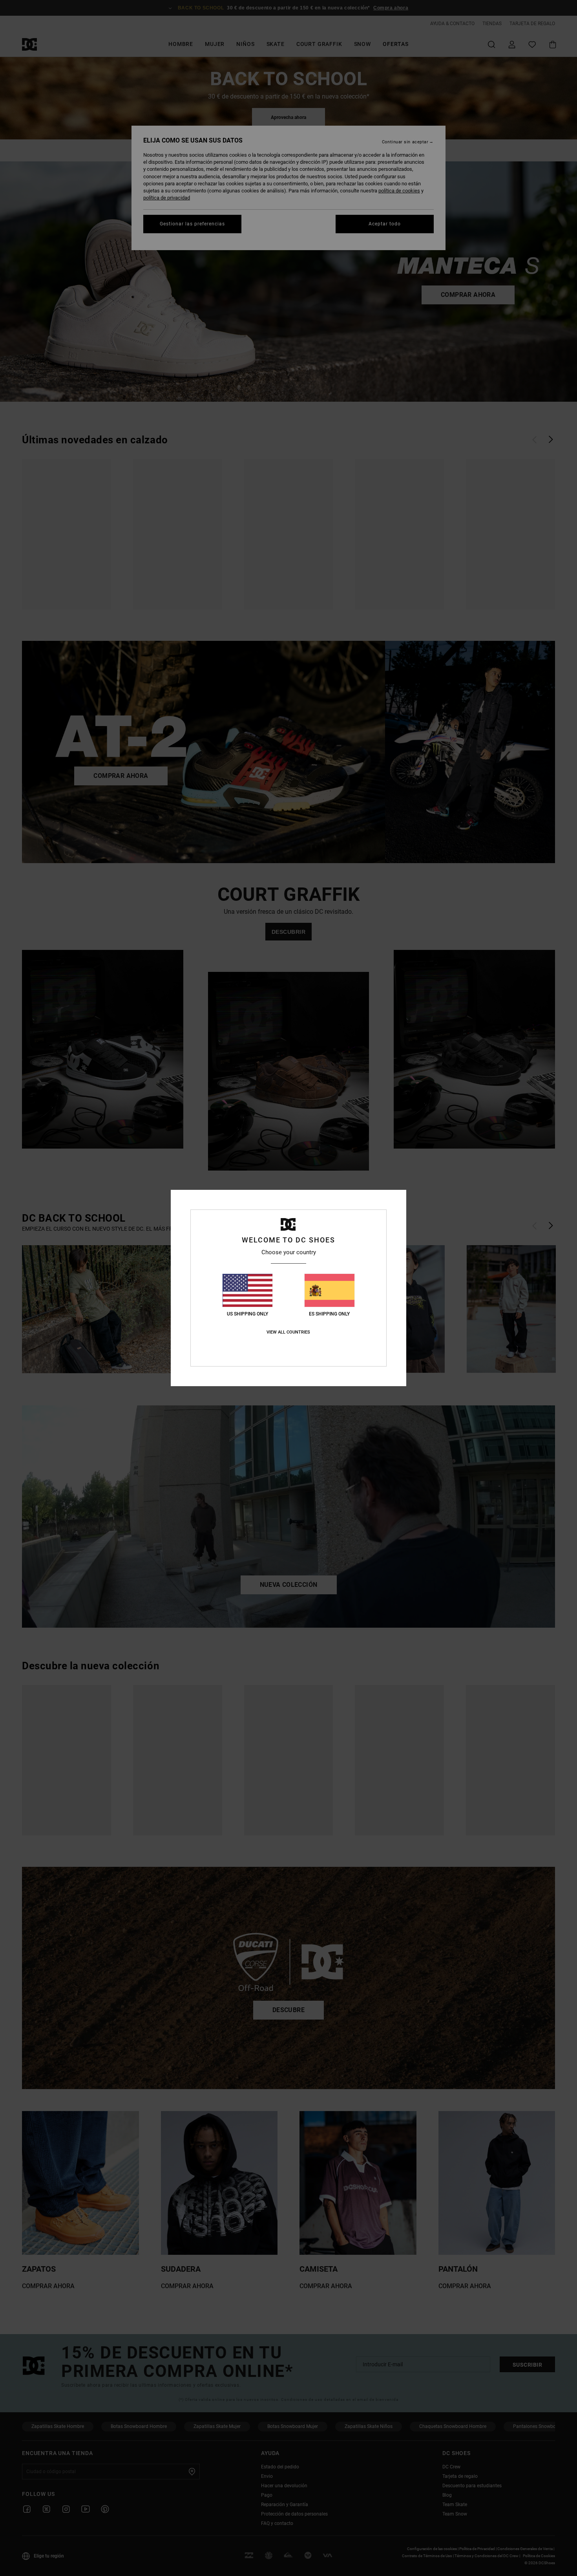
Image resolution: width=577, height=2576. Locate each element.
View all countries (288, 1332)
